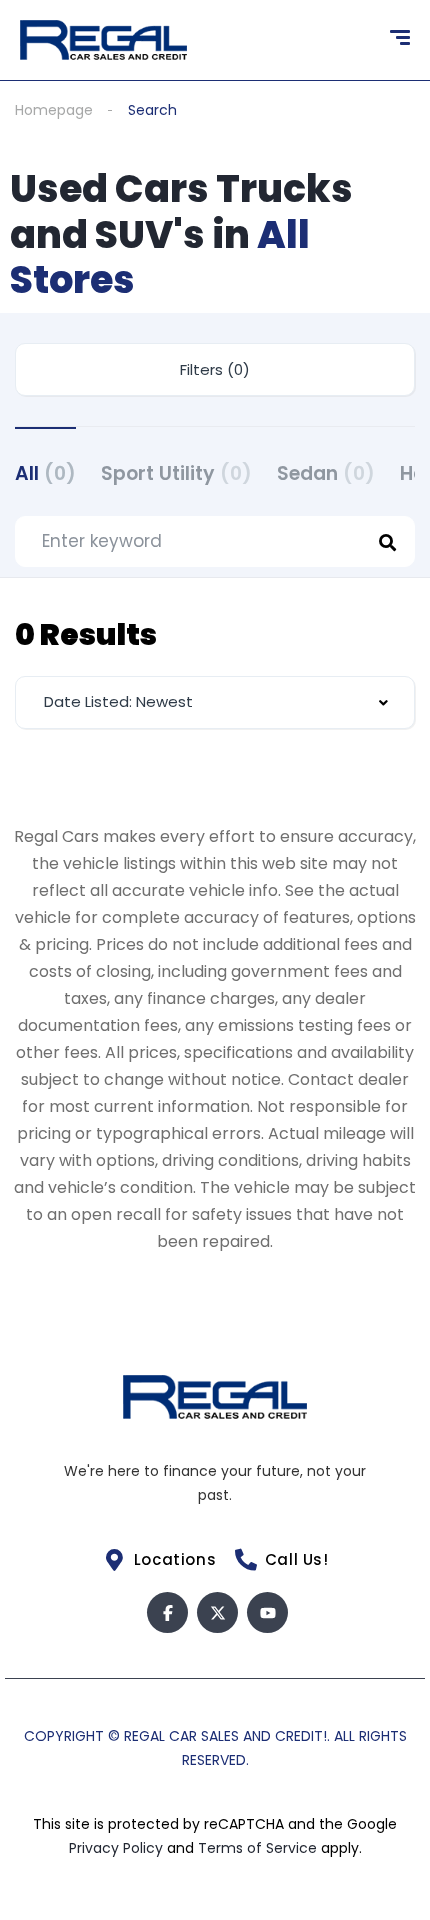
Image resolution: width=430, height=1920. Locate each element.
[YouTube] (267, 1612)
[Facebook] (167, 1612)
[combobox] (215, 702)
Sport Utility (176, 473)
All (45, 473)
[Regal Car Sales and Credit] (103, 40)
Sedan (326, 473)
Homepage (54, 110)
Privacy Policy (118, 1848)
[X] (217, 1612)
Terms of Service (259, 1848)
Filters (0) (215, 369)
